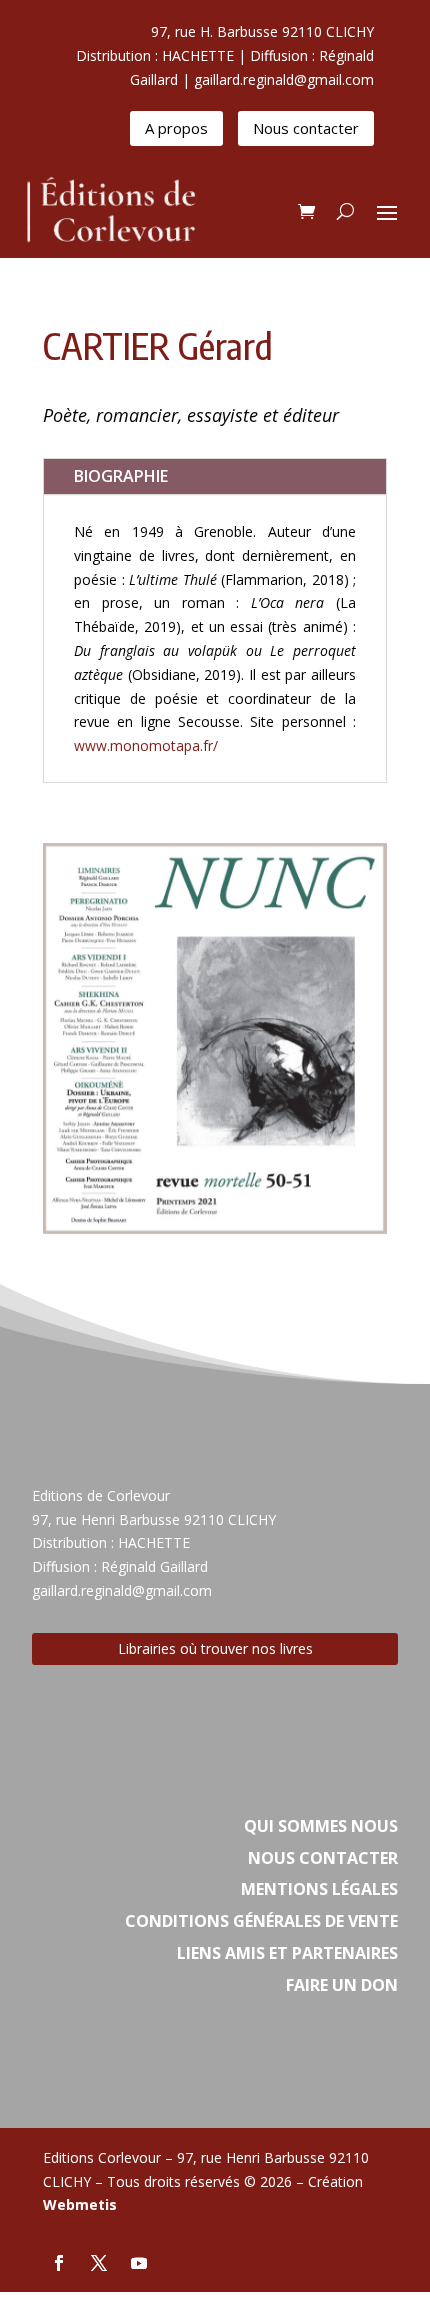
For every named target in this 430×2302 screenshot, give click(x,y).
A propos (176, 128)
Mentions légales (319, 1889)
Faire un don (342, 1985)
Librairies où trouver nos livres (215, 1648)
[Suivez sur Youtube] (139, 2263)
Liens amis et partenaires (287, 1953)
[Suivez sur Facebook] (59, 2263)
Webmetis (80, 2204)
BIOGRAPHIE (121, 476)
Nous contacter (306, 128)
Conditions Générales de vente (261, 1921)
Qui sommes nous (321, 1826)
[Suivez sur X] (99, 2263)
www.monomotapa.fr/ (146, 745)
